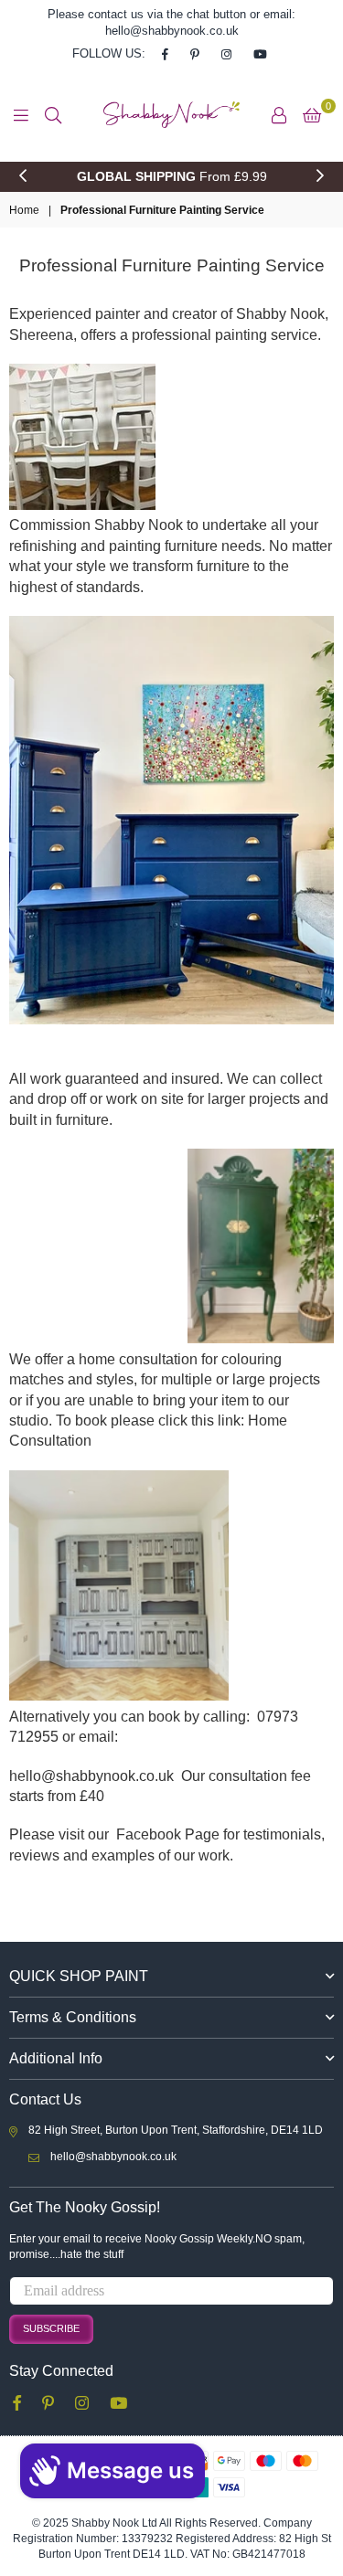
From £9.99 (172, 176)
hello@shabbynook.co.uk (113, 2157)
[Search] (53, 115)
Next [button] (320, 176)
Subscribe (51, 2328)
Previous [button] (23, 176)
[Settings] (279, 115)
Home (24, 210)
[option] (171, 177)
